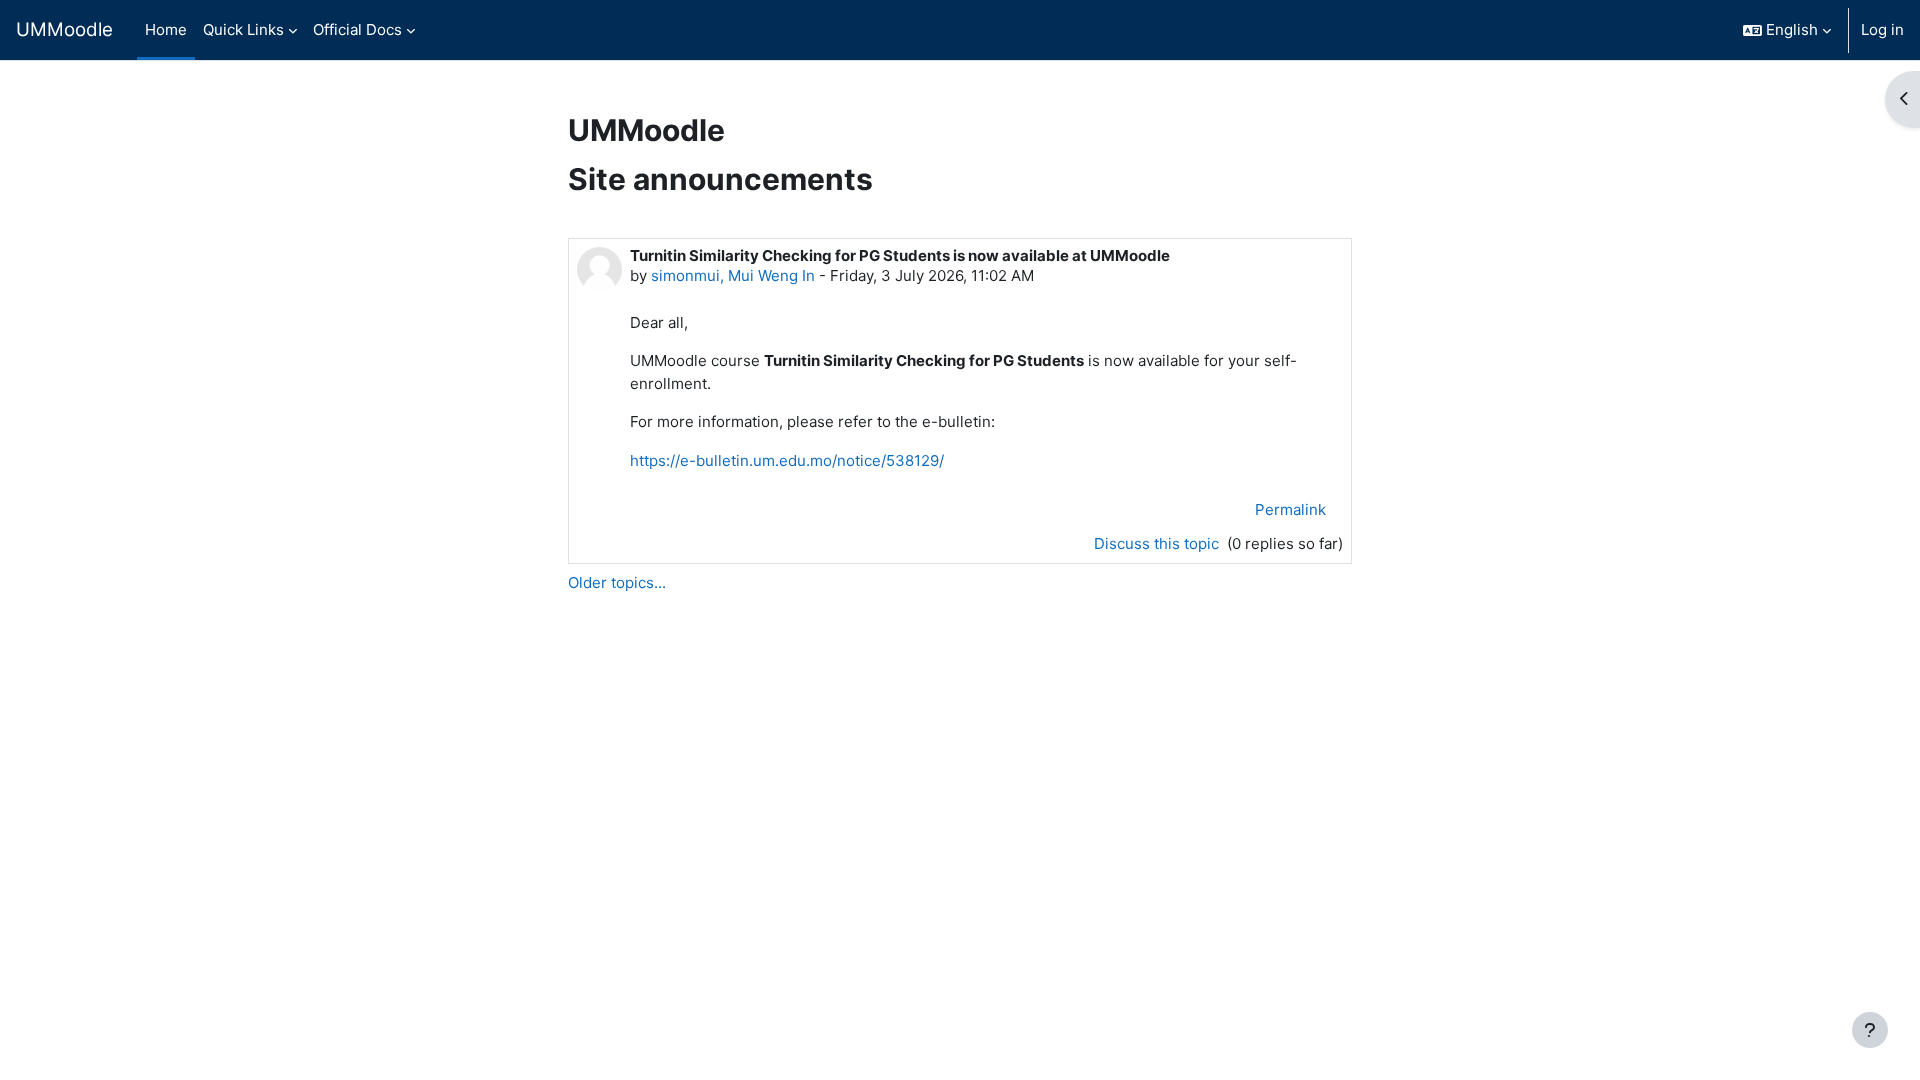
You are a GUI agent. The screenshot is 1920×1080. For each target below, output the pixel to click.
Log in (1882, 29)
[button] (1787, 30)
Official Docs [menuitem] (357, 29)
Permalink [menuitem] (1290, 509)
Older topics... (617, 582)
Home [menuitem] (166, 29)
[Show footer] (1870, 1030)
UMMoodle (64, 29)
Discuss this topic (1158, 543)
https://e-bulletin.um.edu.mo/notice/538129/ (787, 460)
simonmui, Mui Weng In (733, 275)
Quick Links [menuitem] (243, 29)
